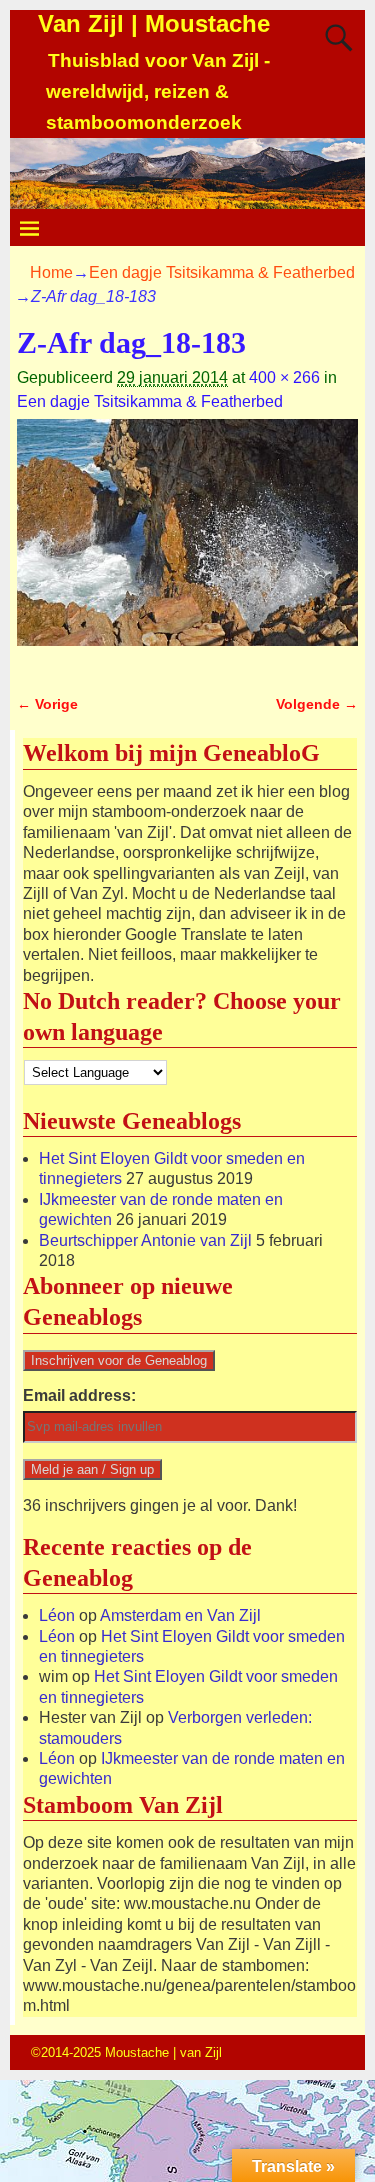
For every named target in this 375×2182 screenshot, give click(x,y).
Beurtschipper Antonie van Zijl (145, 1240)
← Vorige (47, 704)
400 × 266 (284, 377)
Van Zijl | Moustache (154, 23)
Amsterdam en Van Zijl (180, 1615)
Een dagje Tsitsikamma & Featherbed (222, 272)
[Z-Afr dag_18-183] (187, 544)
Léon (57, 1615)
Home (51, 272)
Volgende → (317, 704)
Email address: (79, 1395)
